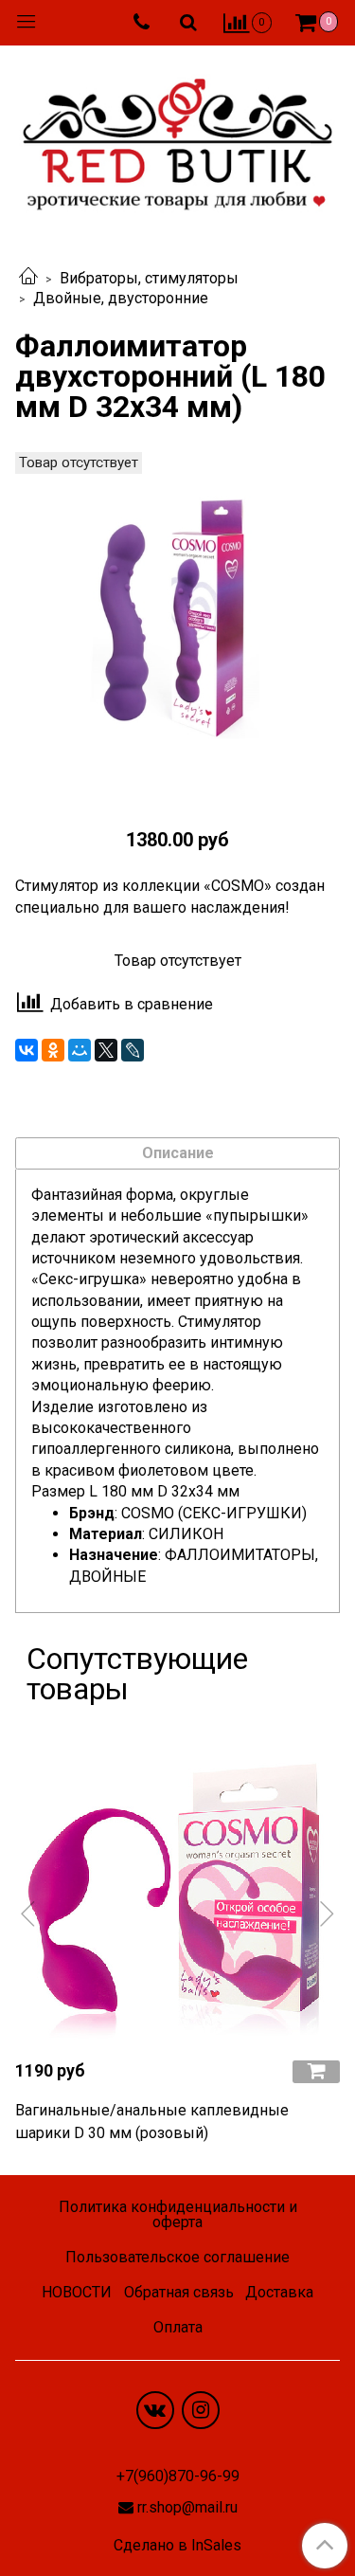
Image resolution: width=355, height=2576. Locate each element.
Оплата (178, 2327)
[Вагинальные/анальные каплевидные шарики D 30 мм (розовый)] (177, 1882)
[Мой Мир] (80, 1050)
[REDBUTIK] (177, 139)
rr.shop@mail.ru (187, 2507)
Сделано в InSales (177, 2546)
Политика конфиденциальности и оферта (178, 2214)
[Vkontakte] (155, 2410)
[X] (106, 1050)
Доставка (279, 2292)
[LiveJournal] (133, 1050)
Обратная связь (179, 2292)
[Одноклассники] (53, 1050)
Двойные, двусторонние (121, 298)
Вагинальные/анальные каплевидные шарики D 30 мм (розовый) (152, 2122)
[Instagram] (201, 2410)
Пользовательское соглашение (177, 2257)
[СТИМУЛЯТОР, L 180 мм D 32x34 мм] (177, 627)
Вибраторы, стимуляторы (149, 278)
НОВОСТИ (77, 2292)
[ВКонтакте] (27, 1050)
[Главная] (28, 278)
